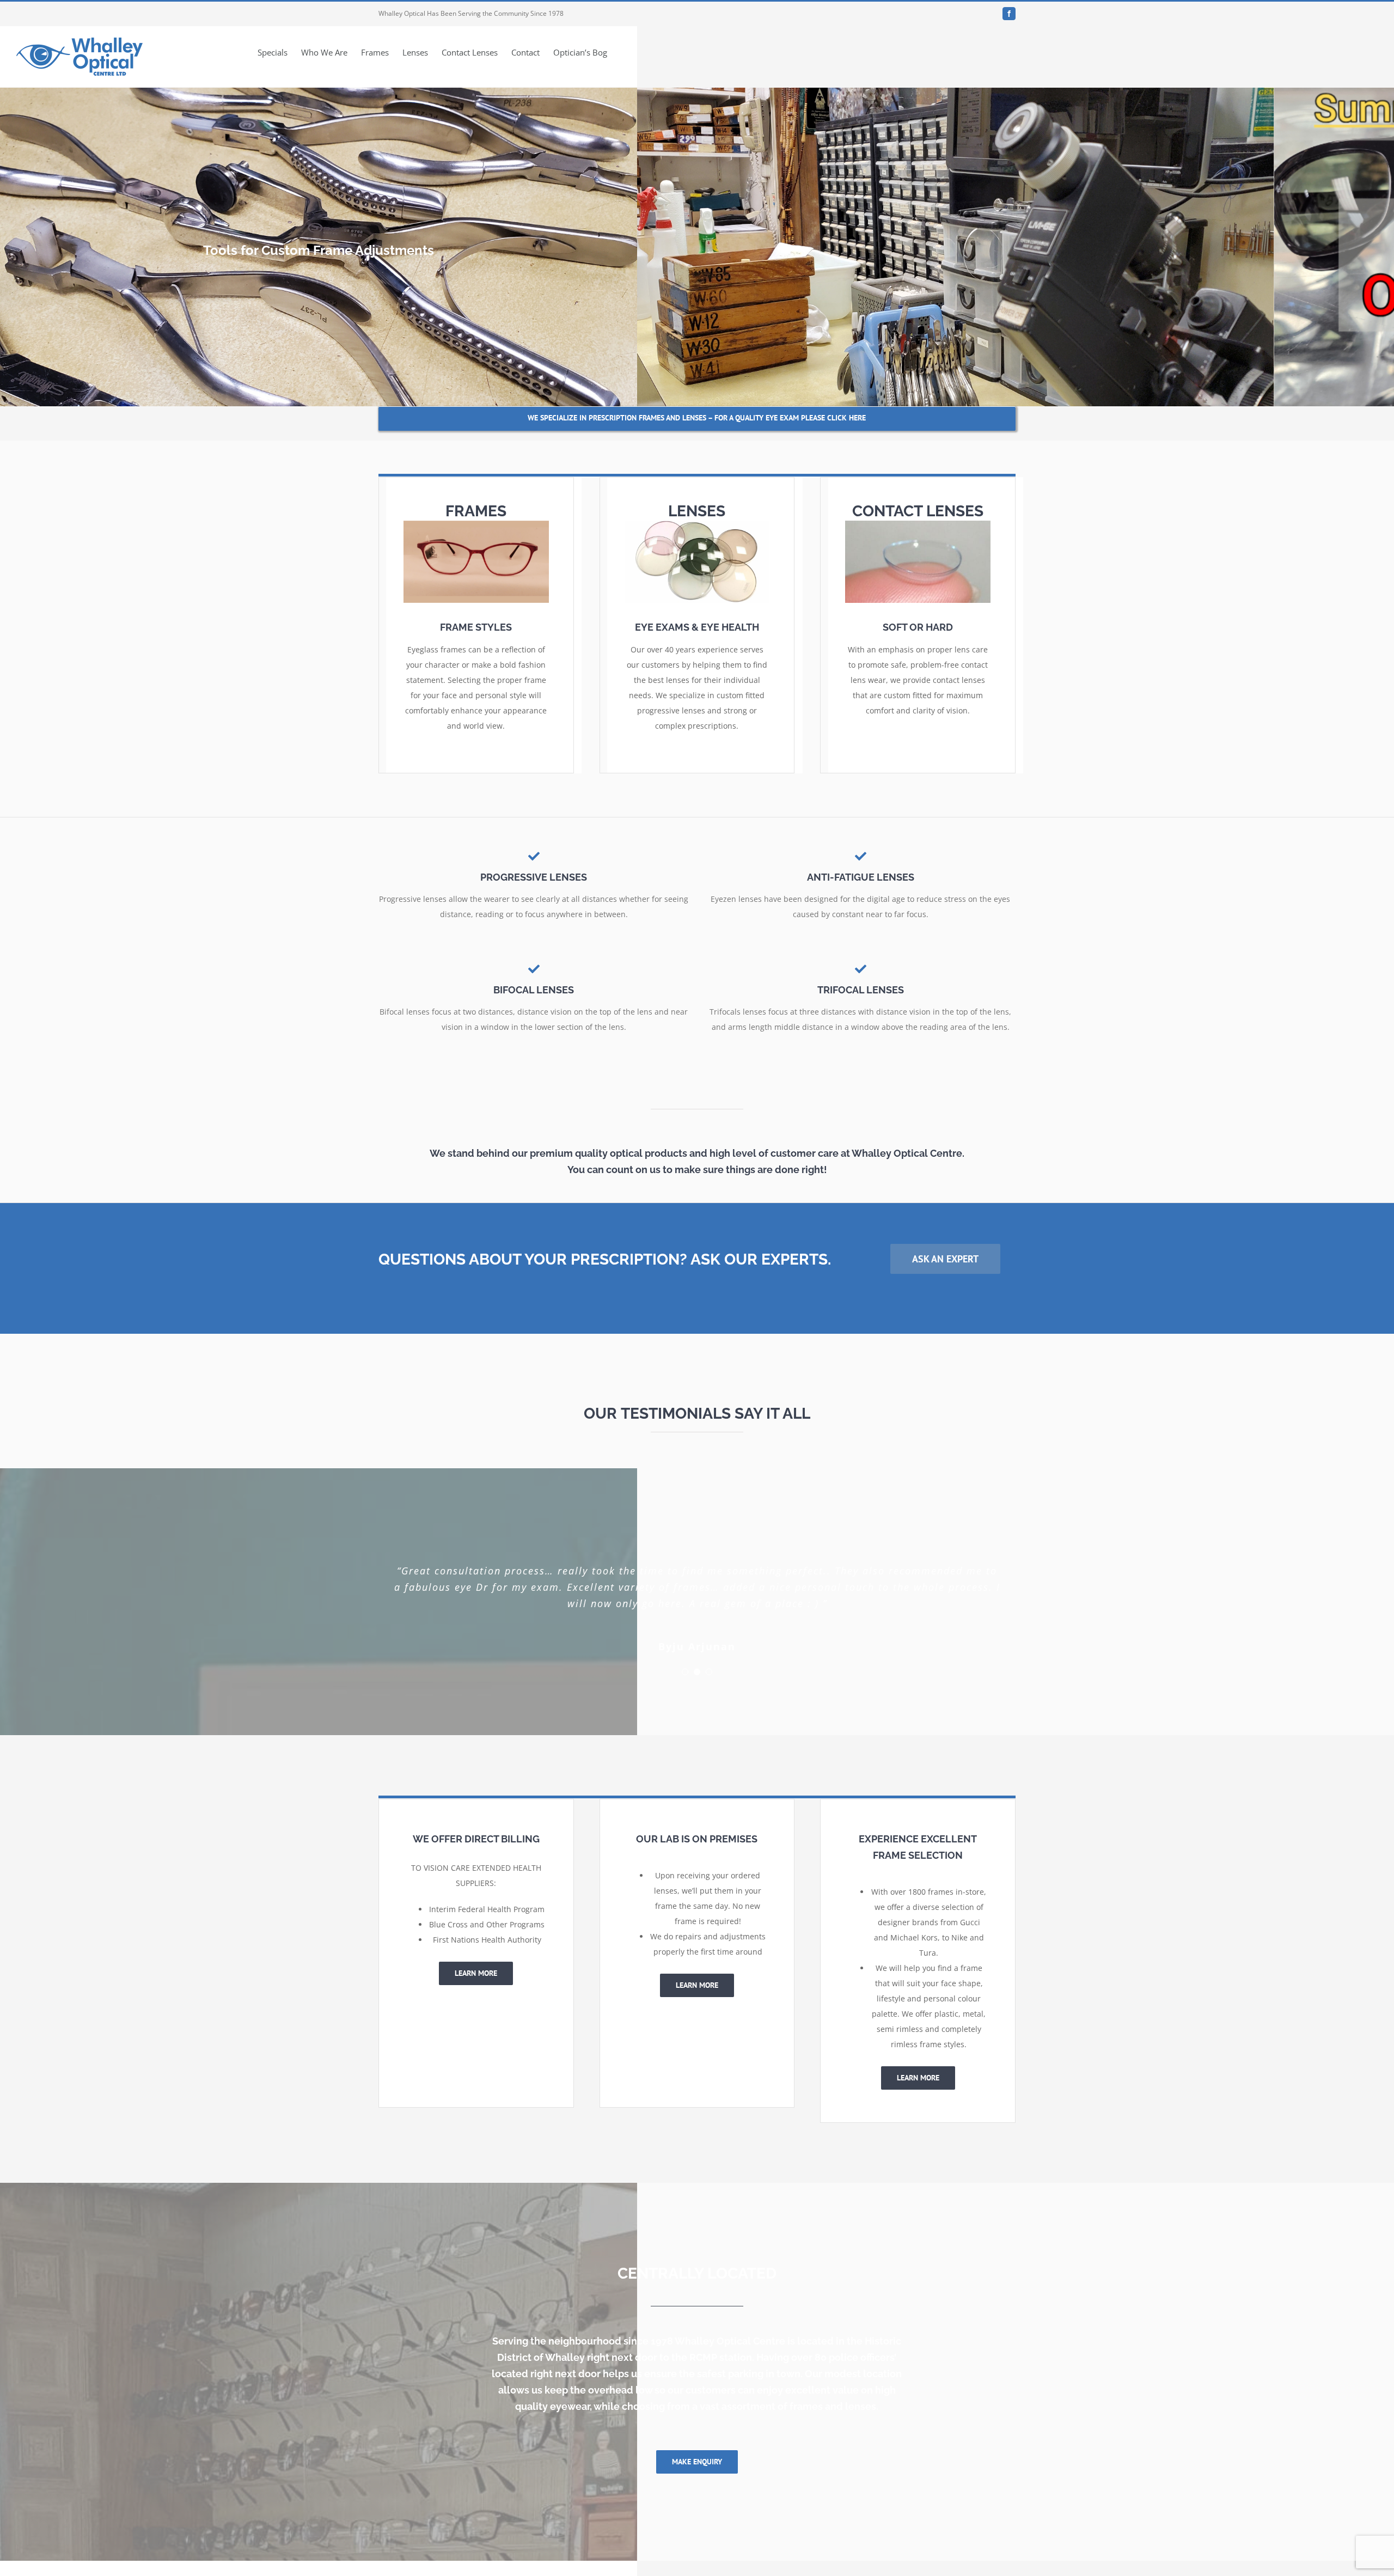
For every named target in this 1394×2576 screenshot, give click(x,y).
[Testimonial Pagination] (685, 1656)
